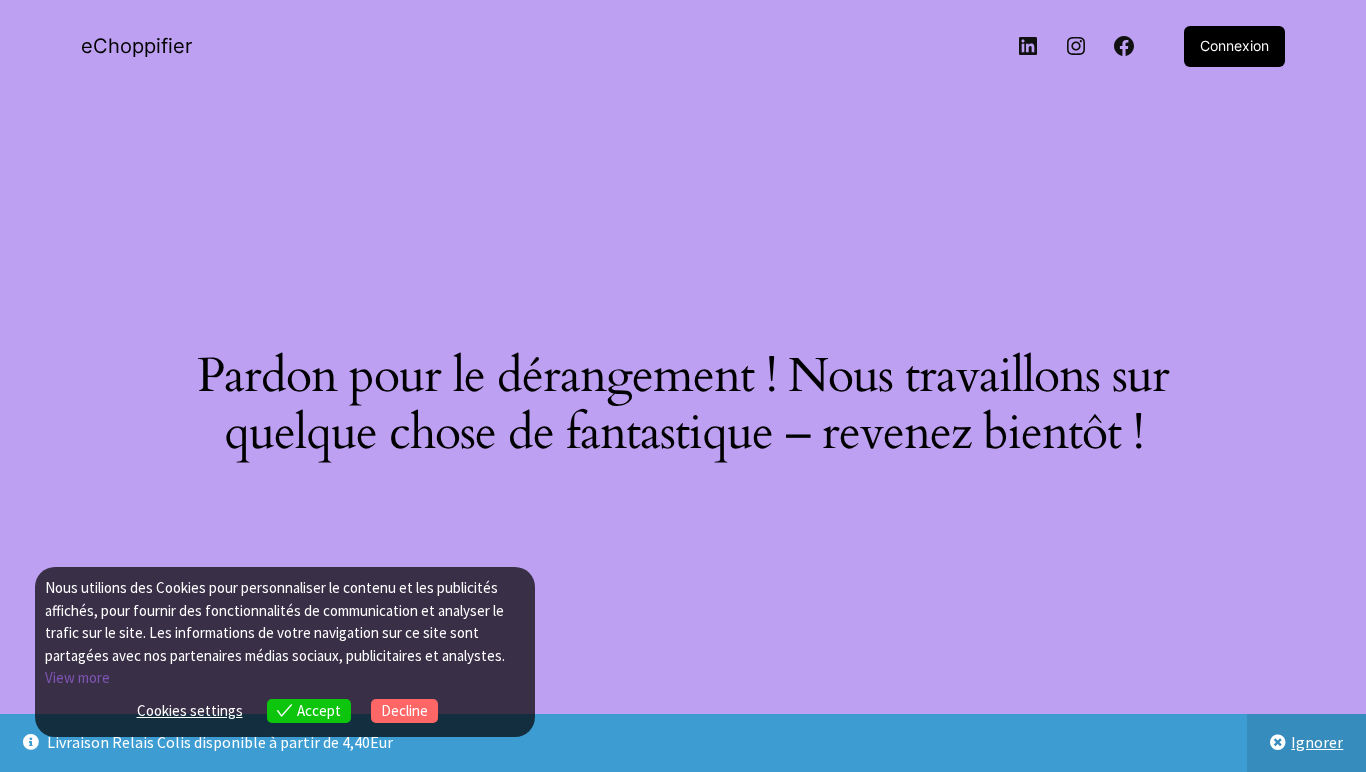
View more (77, 677)
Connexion (1234, 45)
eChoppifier (136, 46)
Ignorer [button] (1317, 742)
